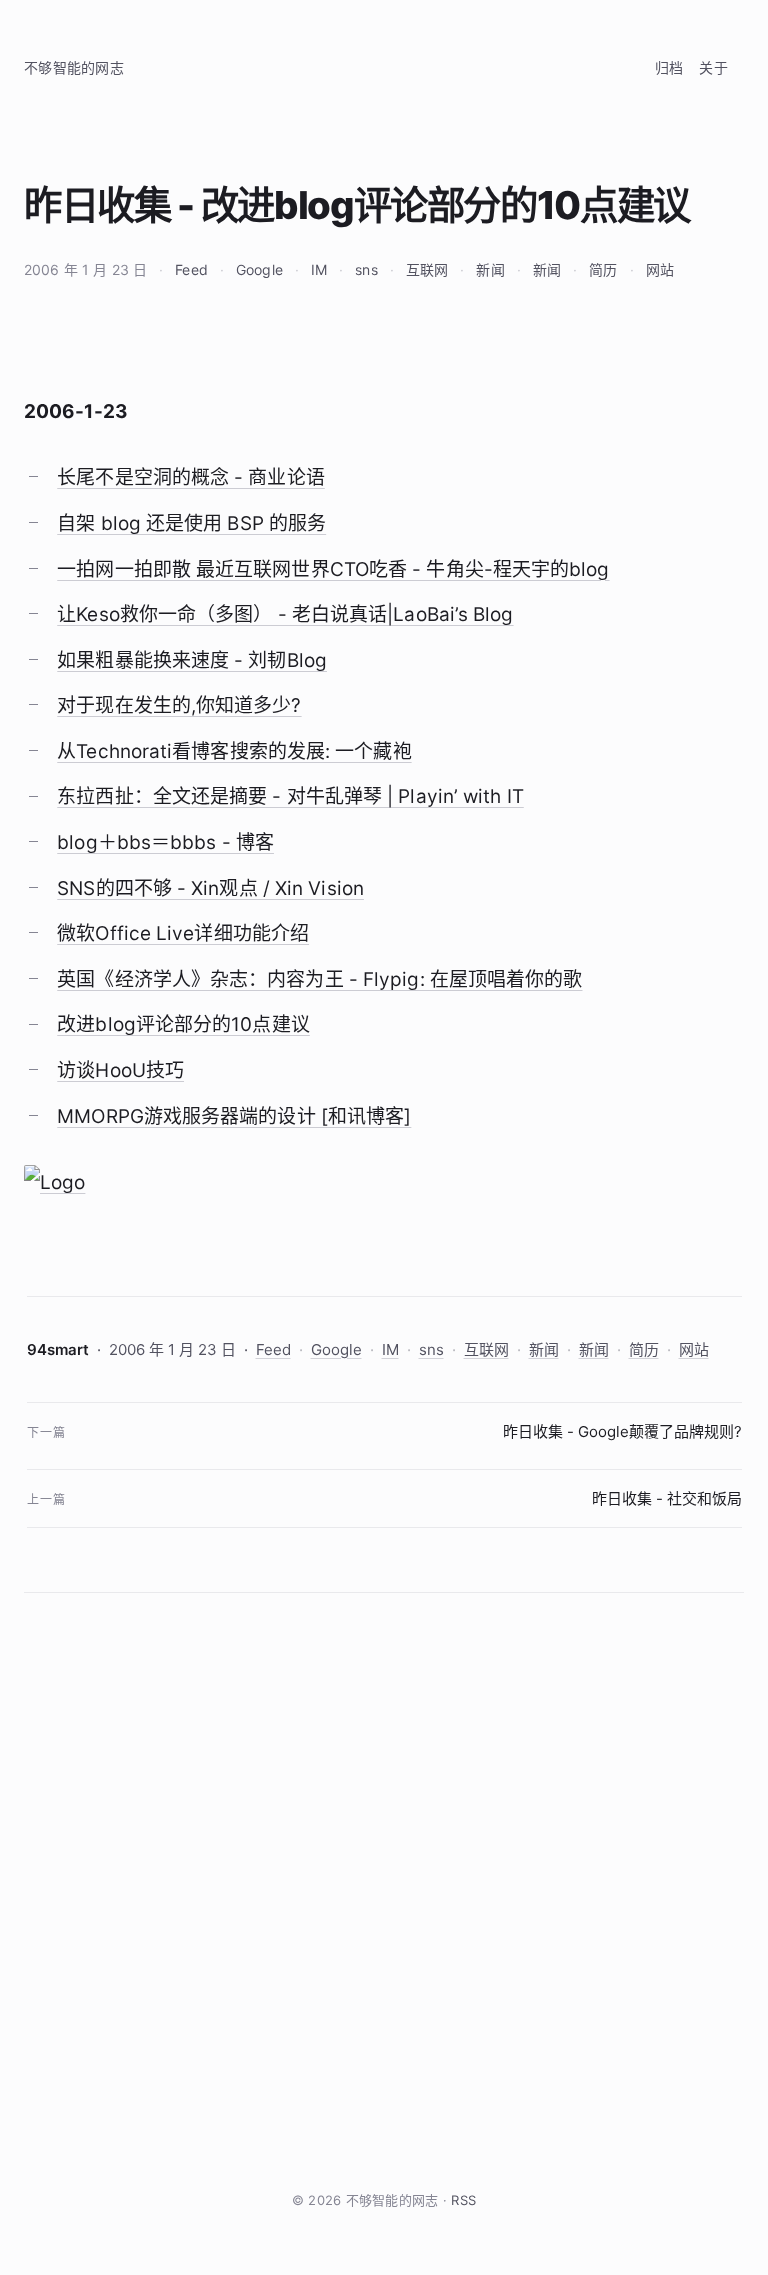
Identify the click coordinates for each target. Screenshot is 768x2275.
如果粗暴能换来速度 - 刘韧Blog (192, 660)
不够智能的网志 (74, 67)
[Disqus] (384, 1891)
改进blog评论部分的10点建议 (183, 1024)
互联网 (427, 269)
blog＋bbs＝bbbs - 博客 (165, 842)
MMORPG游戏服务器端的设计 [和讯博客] (234, 1116)
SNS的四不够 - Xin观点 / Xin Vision (210, 888)
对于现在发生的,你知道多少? (179, 705)
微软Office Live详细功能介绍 (183, 933)
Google (259, 269)
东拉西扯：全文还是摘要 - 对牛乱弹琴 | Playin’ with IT (290, 796)
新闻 (490, 269)
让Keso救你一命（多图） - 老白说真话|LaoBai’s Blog (285, 614)
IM (319, 269)
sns (366, 269)
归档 (669, 67)
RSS (463, 2200)
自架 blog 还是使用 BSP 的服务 (191, 523)
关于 (713, 67)
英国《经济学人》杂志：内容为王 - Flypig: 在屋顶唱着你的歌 (319, 979)
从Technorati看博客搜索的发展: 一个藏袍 (234, 751)
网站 (660, 269)
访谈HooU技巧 (120, 1070)
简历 (603, 269)
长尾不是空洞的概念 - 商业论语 (191, 477)
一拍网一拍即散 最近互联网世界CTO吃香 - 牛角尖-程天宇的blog (333, 569)
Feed (191, 269)
